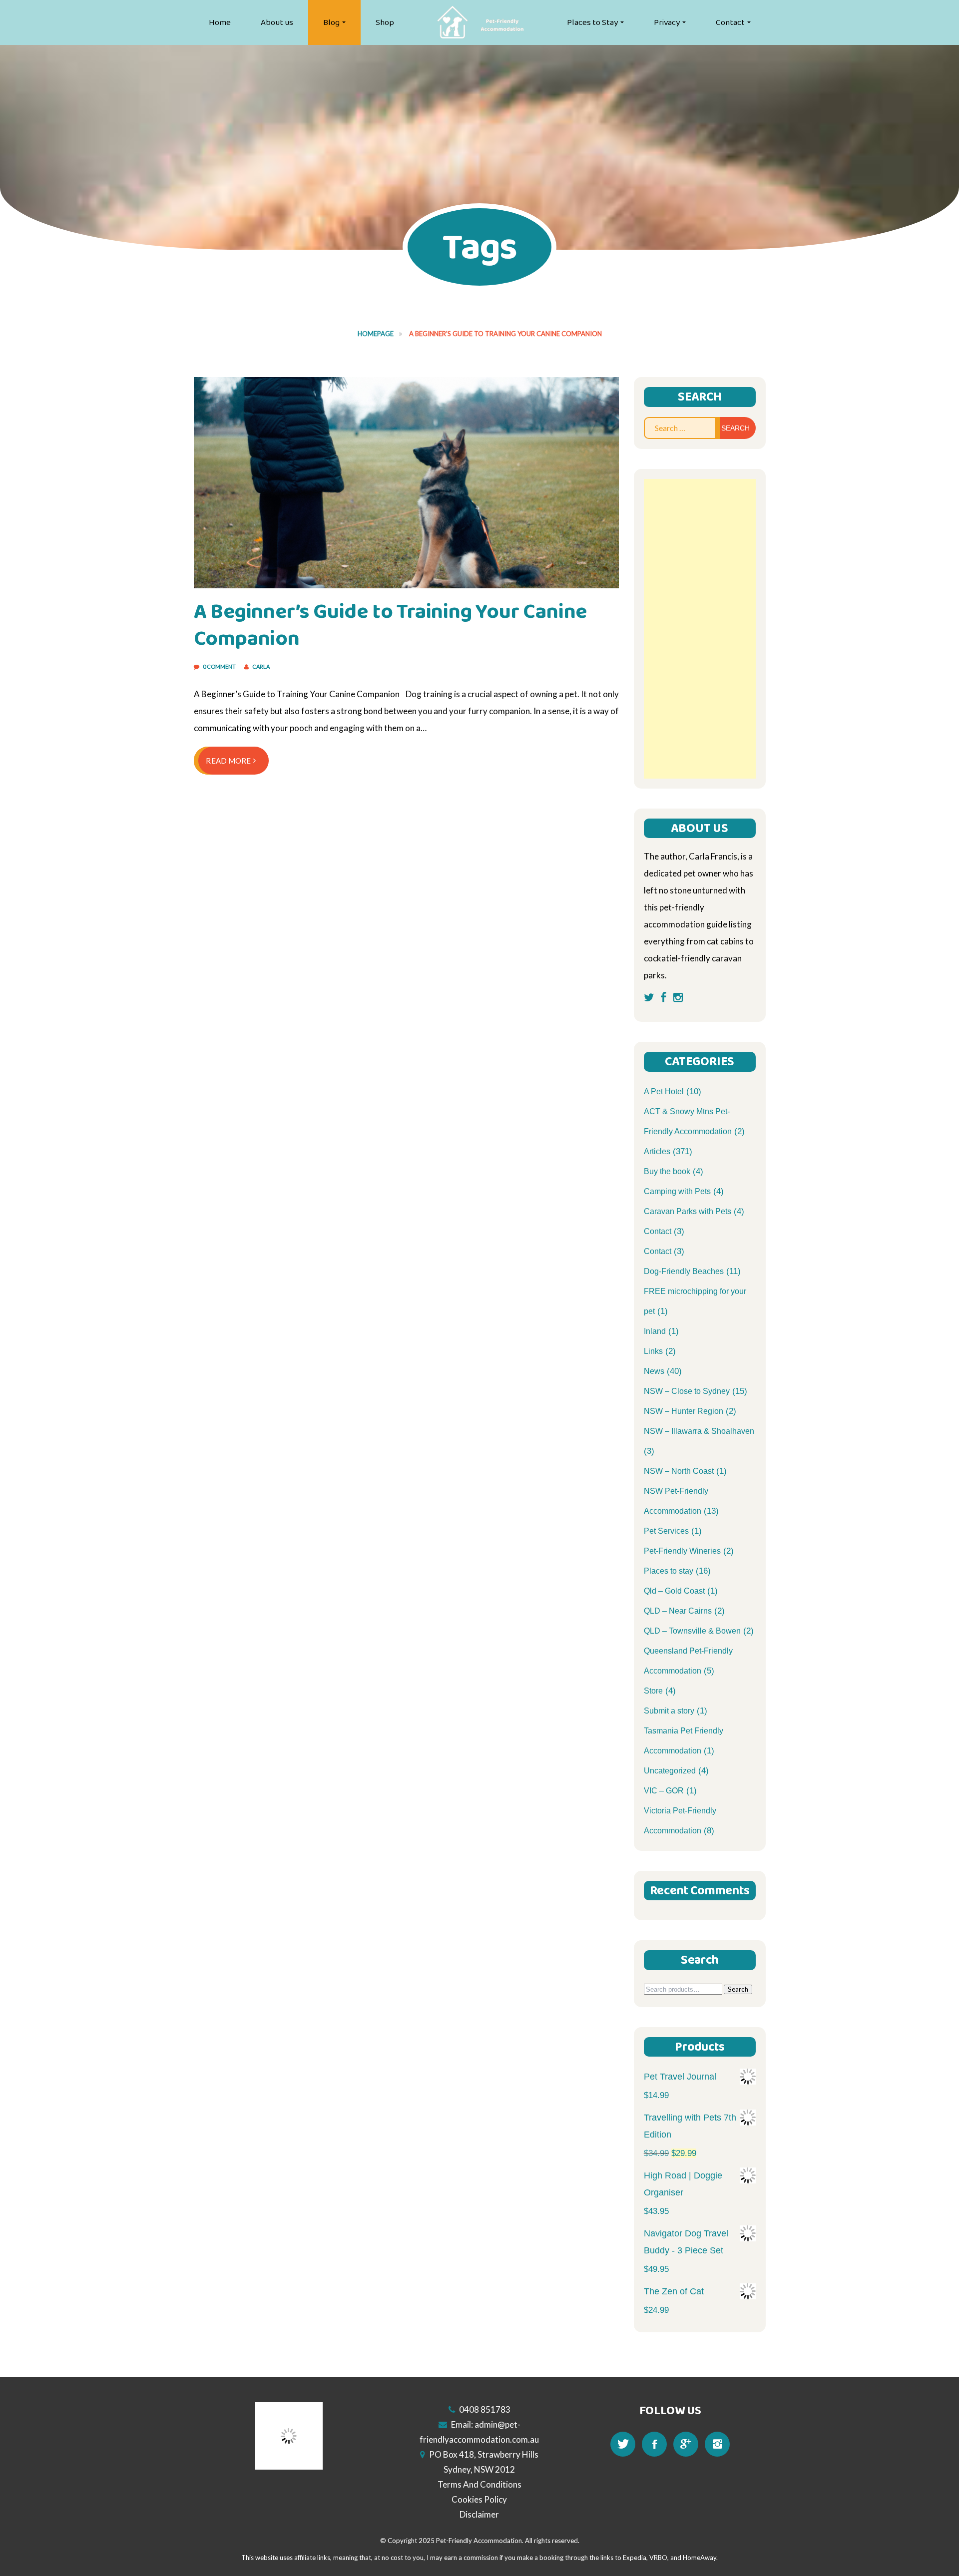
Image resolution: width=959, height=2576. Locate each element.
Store (653, 1691)
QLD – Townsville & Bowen (692, 1631)
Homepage (376, 334)
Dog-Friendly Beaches (684, 1271)
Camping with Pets (677, 1191)
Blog (331, 22)
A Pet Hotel (664, 1091)
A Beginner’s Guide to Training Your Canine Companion (391, 625)
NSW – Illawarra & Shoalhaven (699, 1431)
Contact (730, 22)
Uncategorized (670, 1771)
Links (653, 1351)
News (654, 1371)
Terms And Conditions (479, 2484)
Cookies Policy (479, 2499)
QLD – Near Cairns (678, 1611)
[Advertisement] (700, 629)
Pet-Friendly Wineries (682, 1551)
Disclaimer (479, 2514)
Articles (657, 1151)
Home (220, 22)
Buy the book (667, 1171)
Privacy (667, 22)
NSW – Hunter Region (684, 1411)
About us (277, 22)
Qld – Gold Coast (674, 1591)
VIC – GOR (664, 1791)
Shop (385, 22)
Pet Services (666, 1531)
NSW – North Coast (679, 1471)
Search (738, 1989)
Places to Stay (592, 22)
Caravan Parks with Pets (688, 1211)
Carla (261, 666)
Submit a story (669, 1711)
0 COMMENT (220, 666)
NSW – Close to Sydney (687, 1391)
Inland (655, 1331)
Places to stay (669, 1571)
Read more (228, 761)
